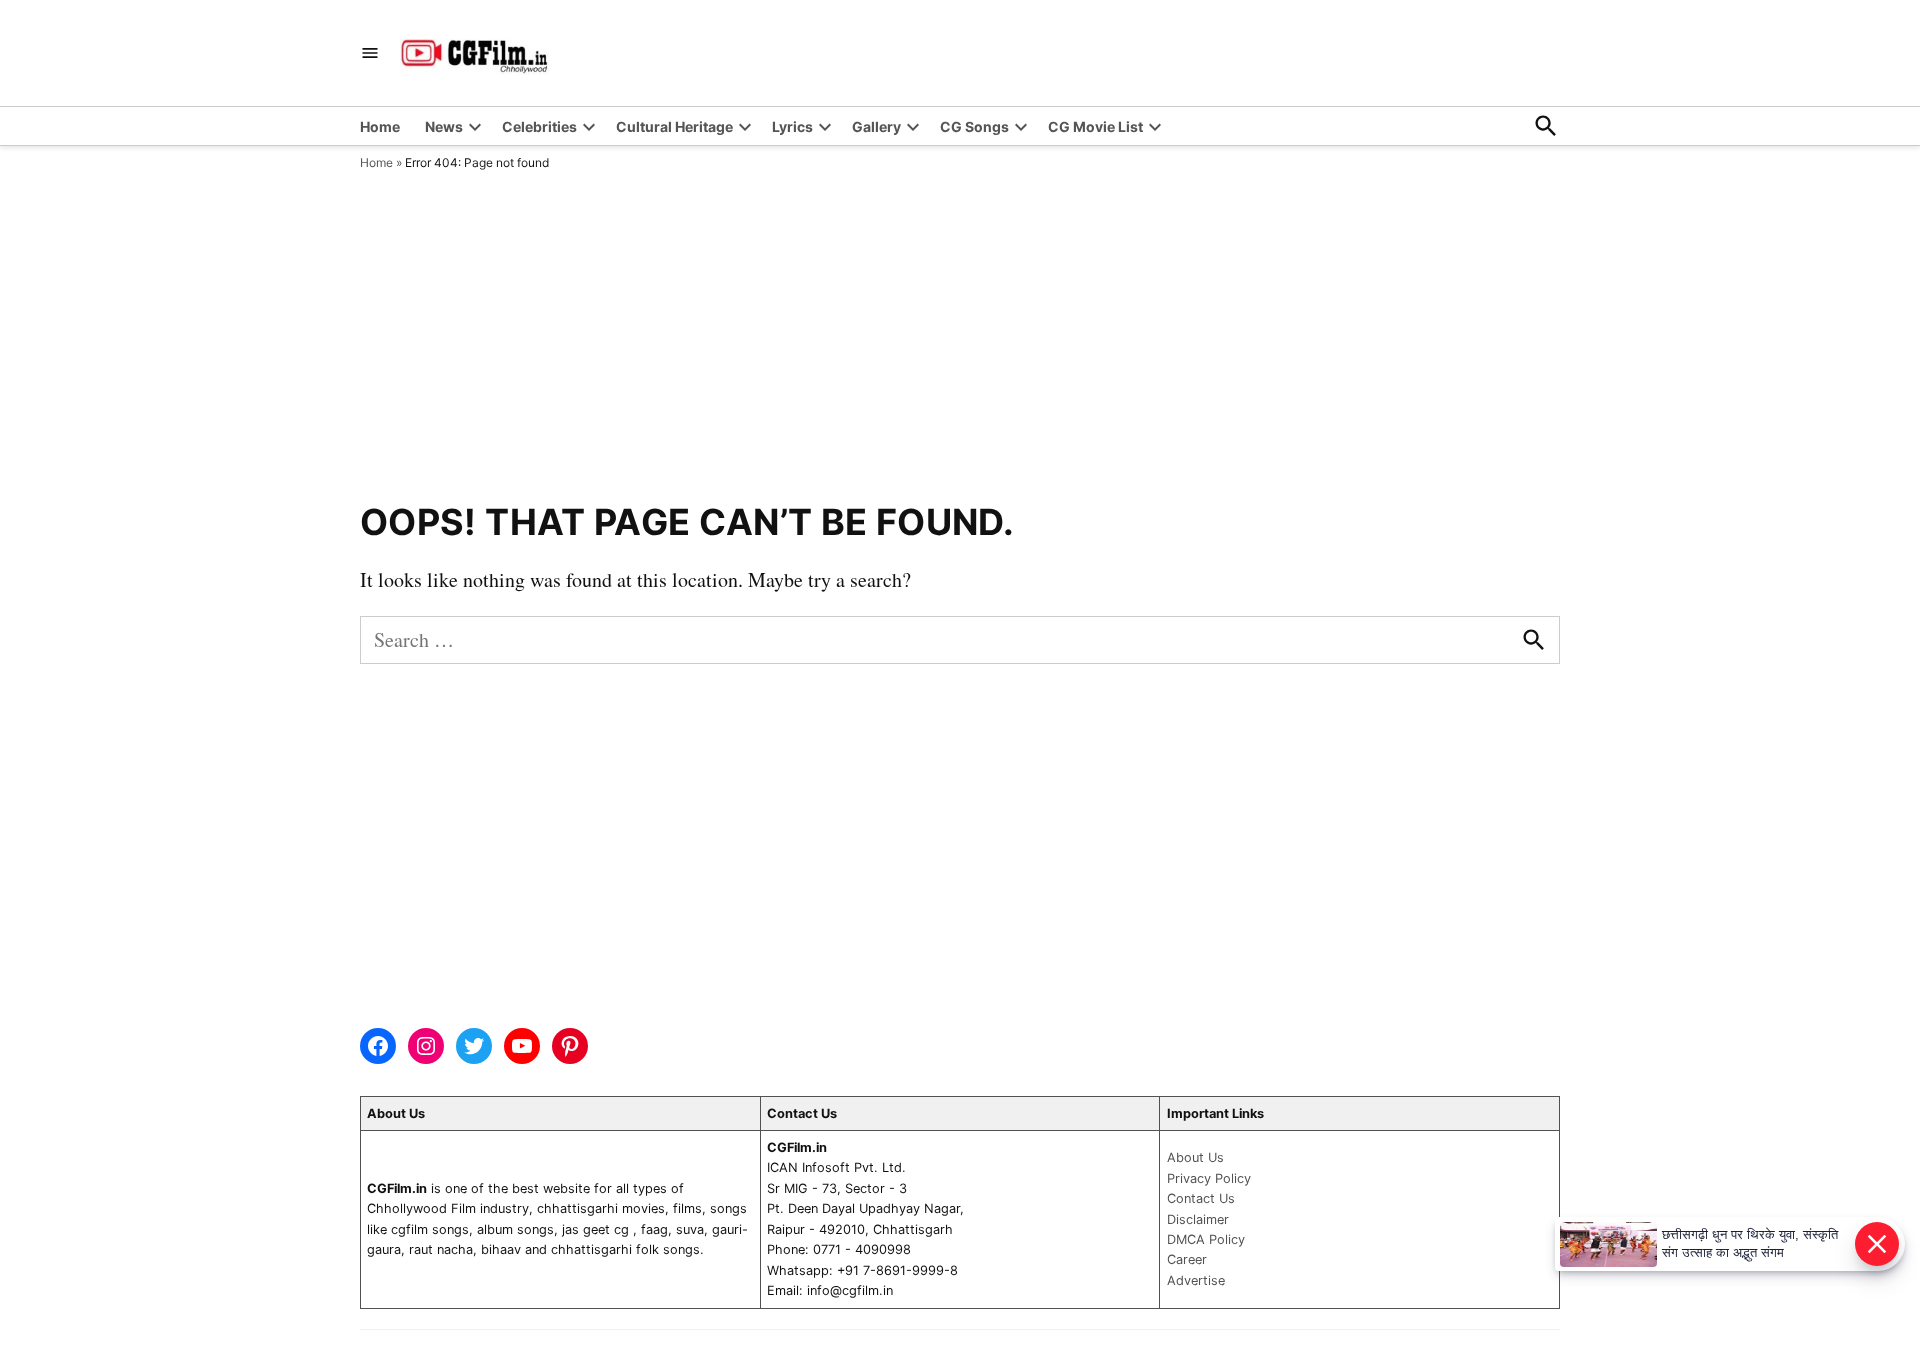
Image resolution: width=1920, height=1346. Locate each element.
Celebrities (539, 126)
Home (380, 126)
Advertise (1196, 1280)
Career (1187, 1259)
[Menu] (370, 53)
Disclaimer (1198, 1219)
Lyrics (792, 126)
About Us (1195, 1157)
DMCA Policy (1206, 1239)
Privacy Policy (1209, 1178)
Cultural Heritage (674, 126)
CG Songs (974, 126)
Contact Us (1201, 1198)
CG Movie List (1095, 126)
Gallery (876, 126)
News (444, 126)
